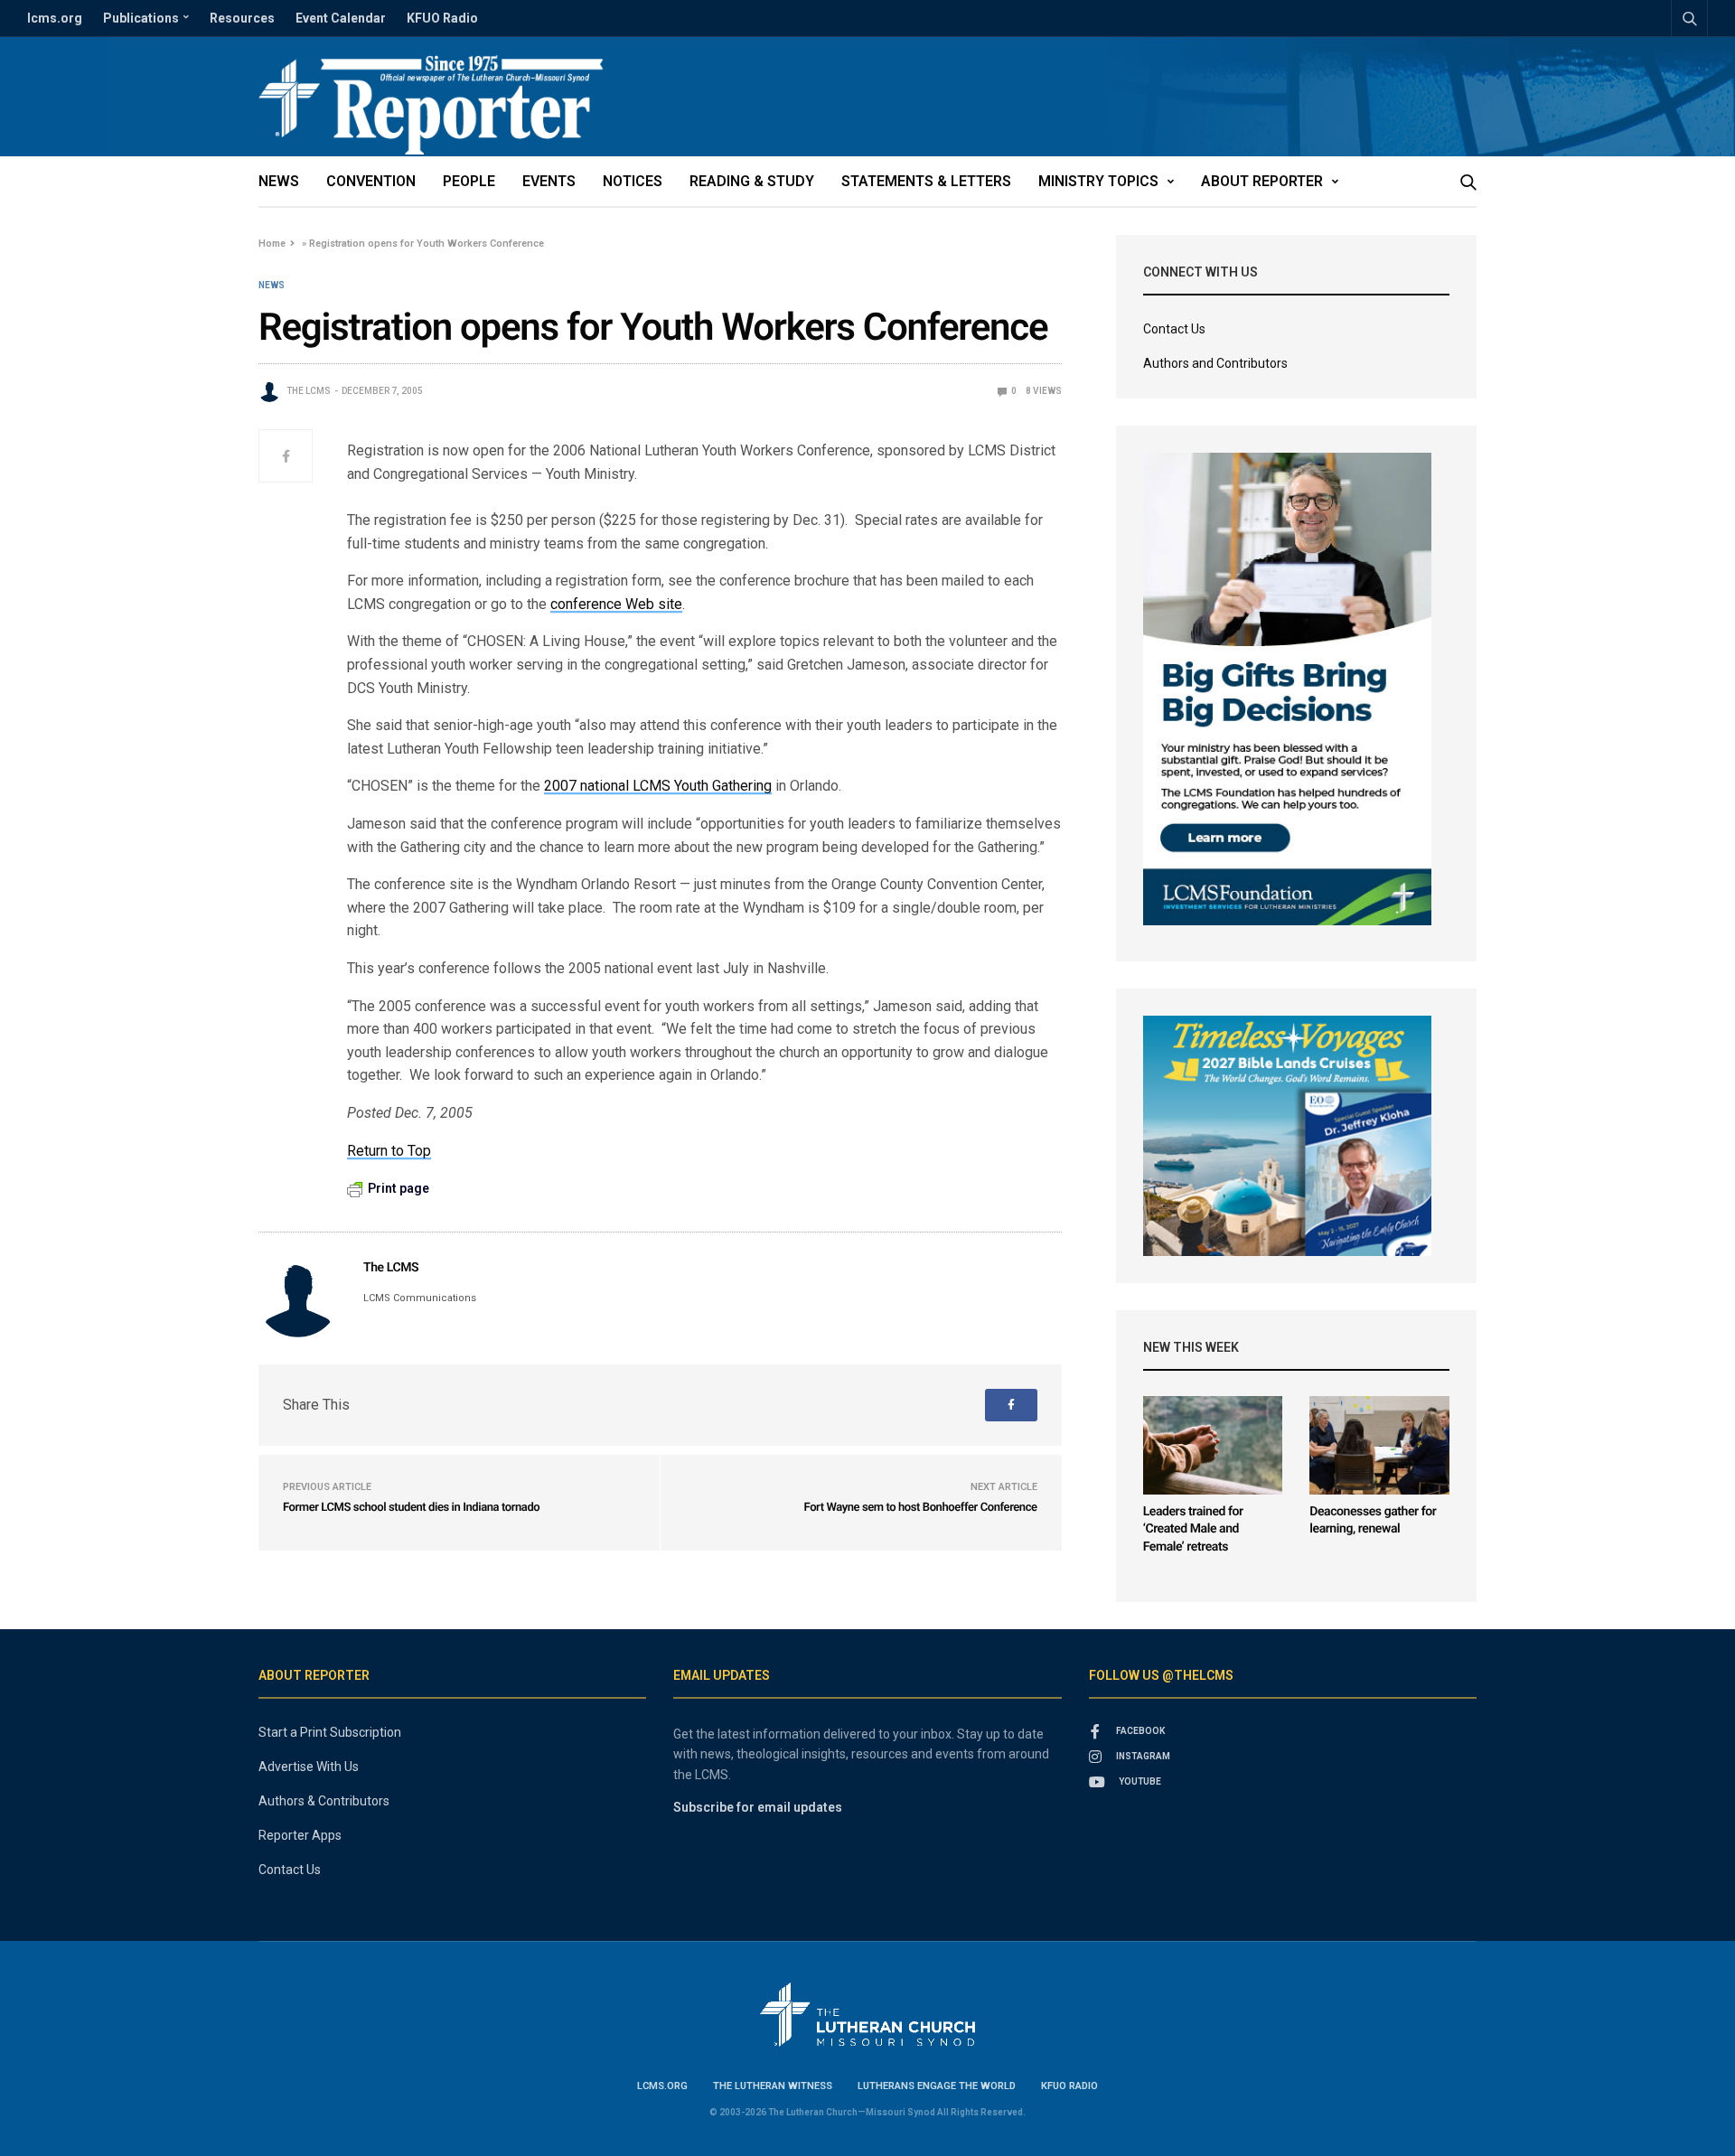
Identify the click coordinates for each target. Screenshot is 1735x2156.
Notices (633, 181)
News (279, 181)
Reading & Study (752, 181)
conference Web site (616, 604)
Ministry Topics (1098, 181)
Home (272, 244)
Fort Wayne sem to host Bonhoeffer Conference (921, 1508)
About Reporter (1262, 181)
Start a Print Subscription (330, 1732)
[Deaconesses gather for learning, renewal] (1379, 1445)
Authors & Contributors (324, 1801)
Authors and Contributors (1215, 363)
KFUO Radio (442, 18)
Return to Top (389, 1151)
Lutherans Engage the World (937, 2086)
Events (549, 181)
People (469, 181)
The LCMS (309, 391)
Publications (141, 18)
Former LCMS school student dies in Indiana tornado (411, 1508)
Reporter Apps (300, 1835)
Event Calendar (341, 18)
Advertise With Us (309, 1767)
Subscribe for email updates (758, 1807)
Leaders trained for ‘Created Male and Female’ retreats (1193, 1529)
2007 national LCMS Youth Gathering (658, 786)
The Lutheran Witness (773, 2086)
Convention (371, 181)
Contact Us (1174, 329)
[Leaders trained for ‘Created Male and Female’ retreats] (1213, 1445)
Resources (242, 18)
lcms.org (55, 18)
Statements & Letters (926, 181)
